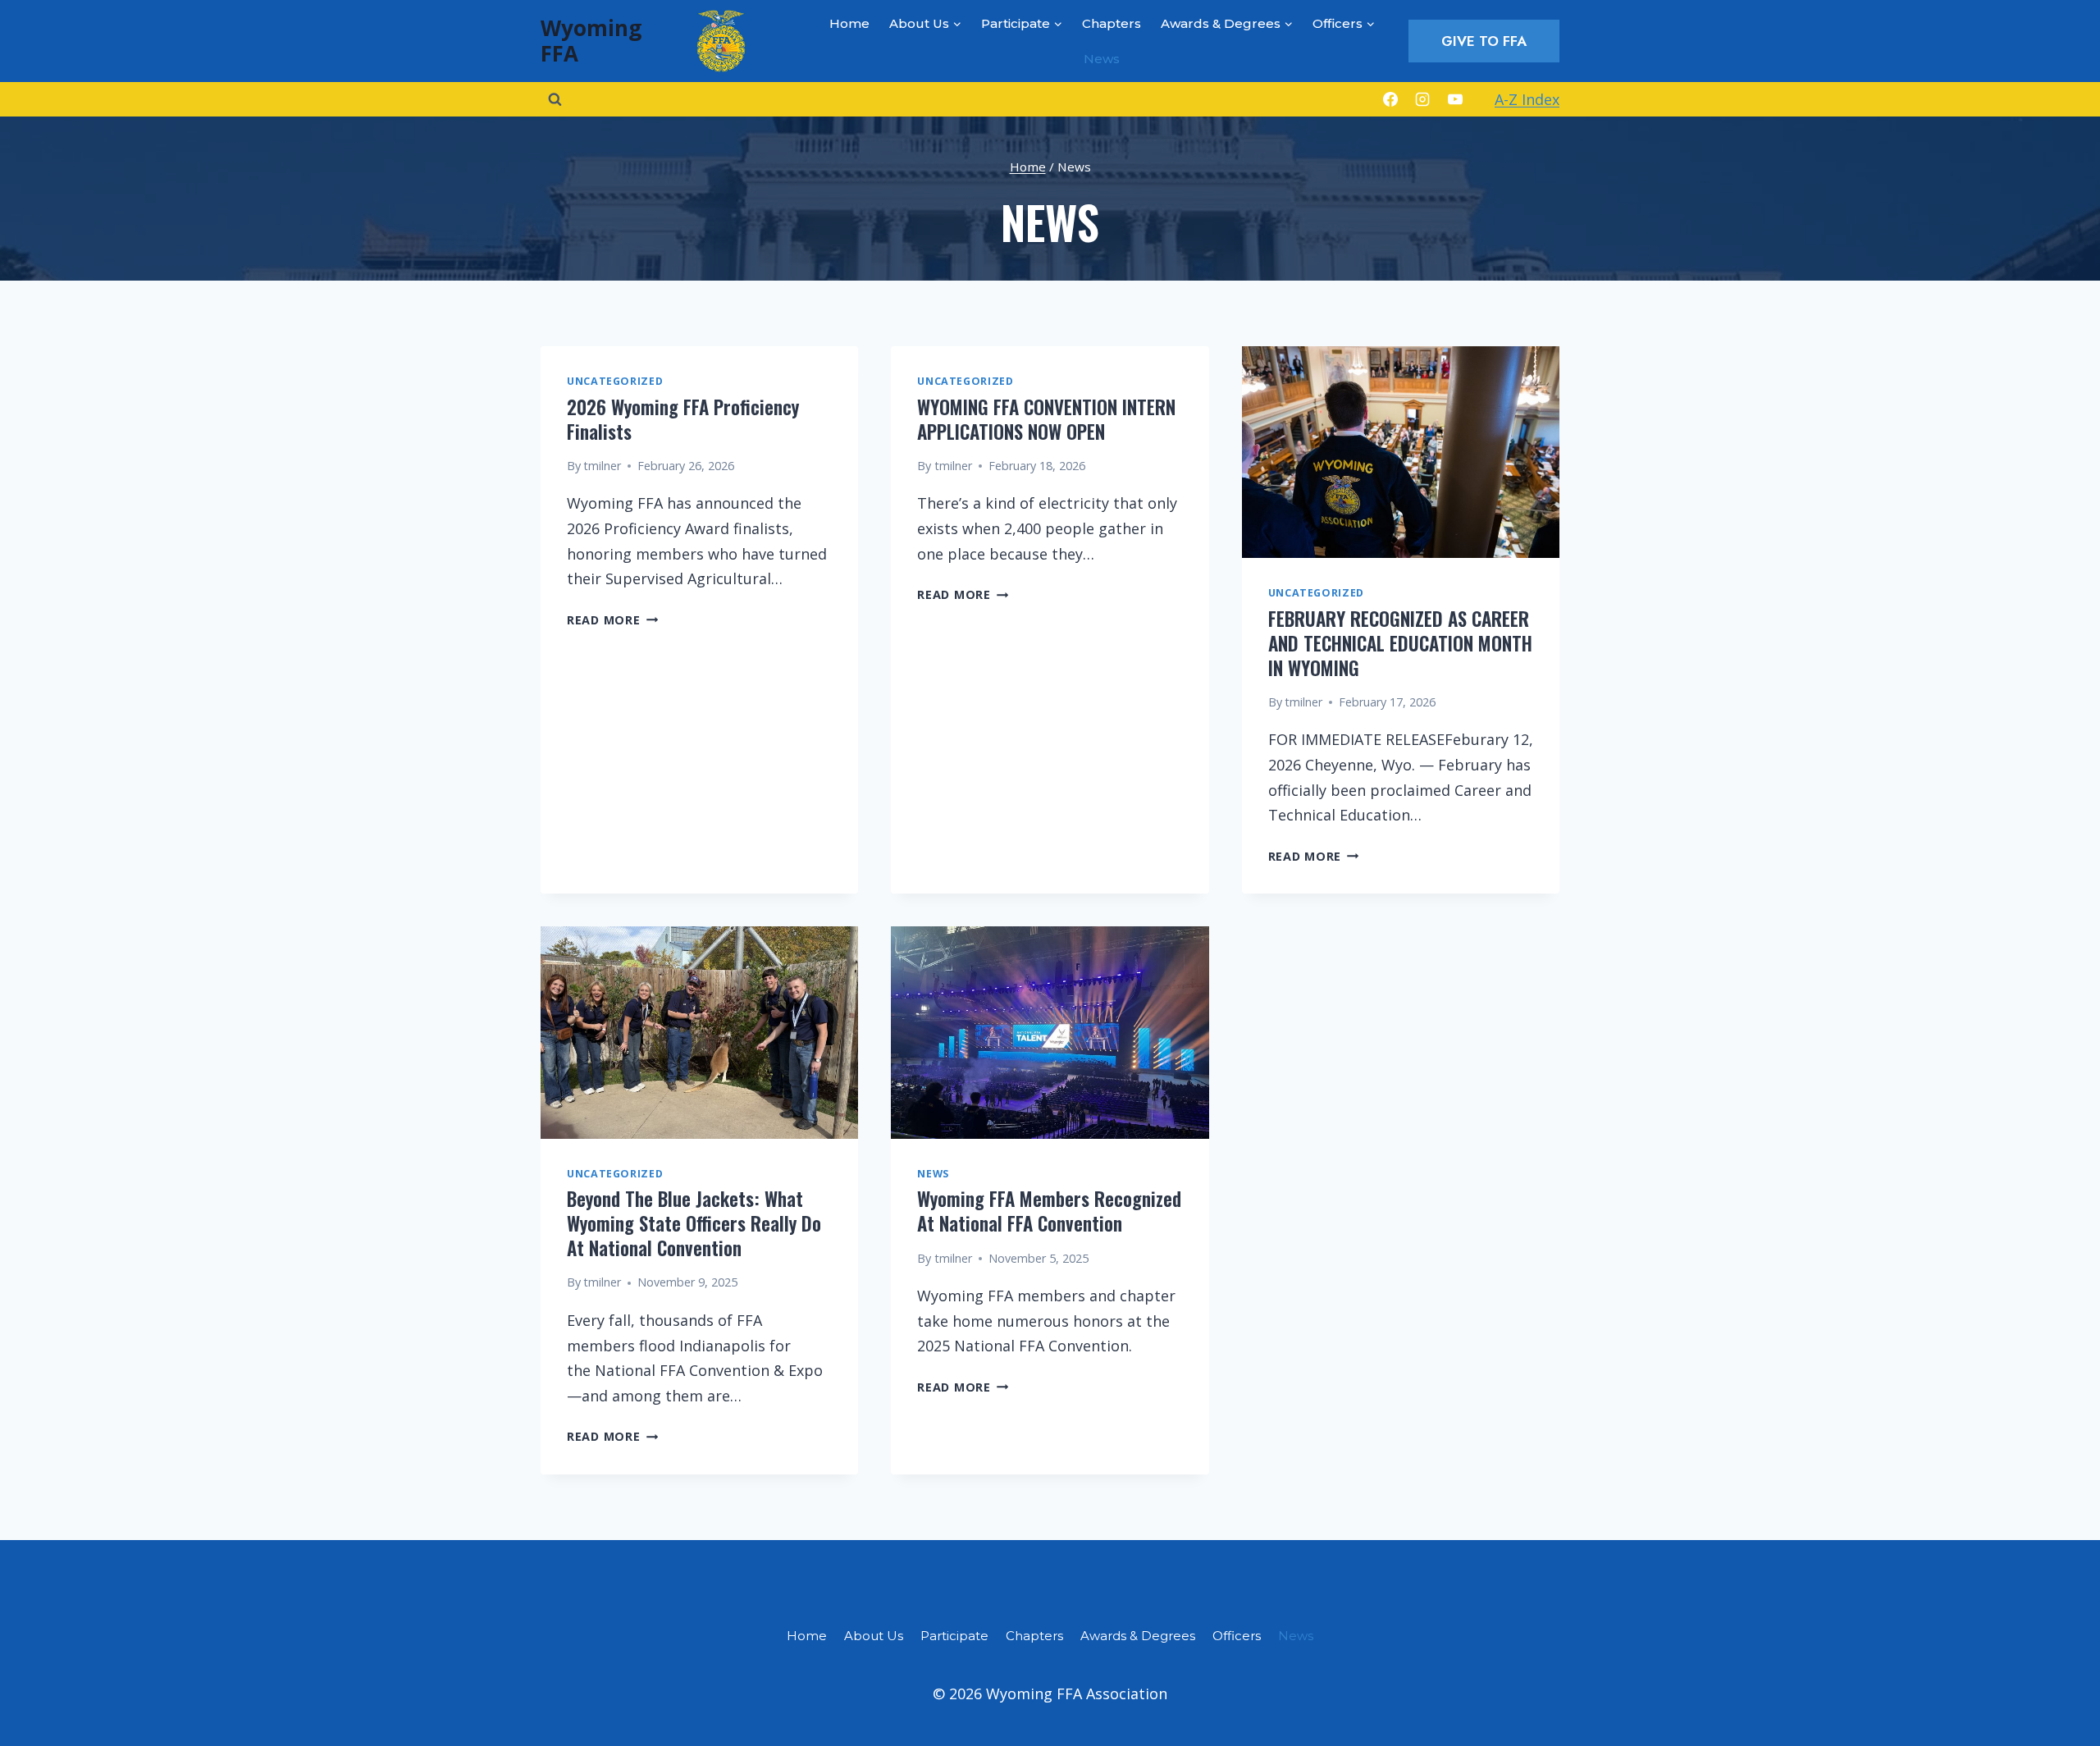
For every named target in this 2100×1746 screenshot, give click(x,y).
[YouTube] (1455, 99)
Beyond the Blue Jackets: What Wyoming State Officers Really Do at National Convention (694, 1223)
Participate (954, 1636)
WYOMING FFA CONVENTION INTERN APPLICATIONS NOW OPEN (1046, 419)
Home (849, 23)
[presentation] (1401, 452)
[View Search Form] (555, 99)
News (1102, 59)
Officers (1237, 1636)
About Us (874, 1636)
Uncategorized (615, 381)
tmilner (602, 466)
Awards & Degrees (1138, 1636)
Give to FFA (1484, 41)
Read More (612, 620)
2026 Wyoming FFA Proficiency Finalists (683, 419)
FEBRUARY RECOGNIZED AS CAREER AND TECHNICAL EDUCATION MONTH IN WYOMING (1400, 643)
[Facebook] (1390, 99)
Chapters (1112, 23)
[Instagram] (1422, 99)
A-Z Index (1527, 99)
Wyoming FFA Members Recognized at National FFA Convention (1049, 1211)
